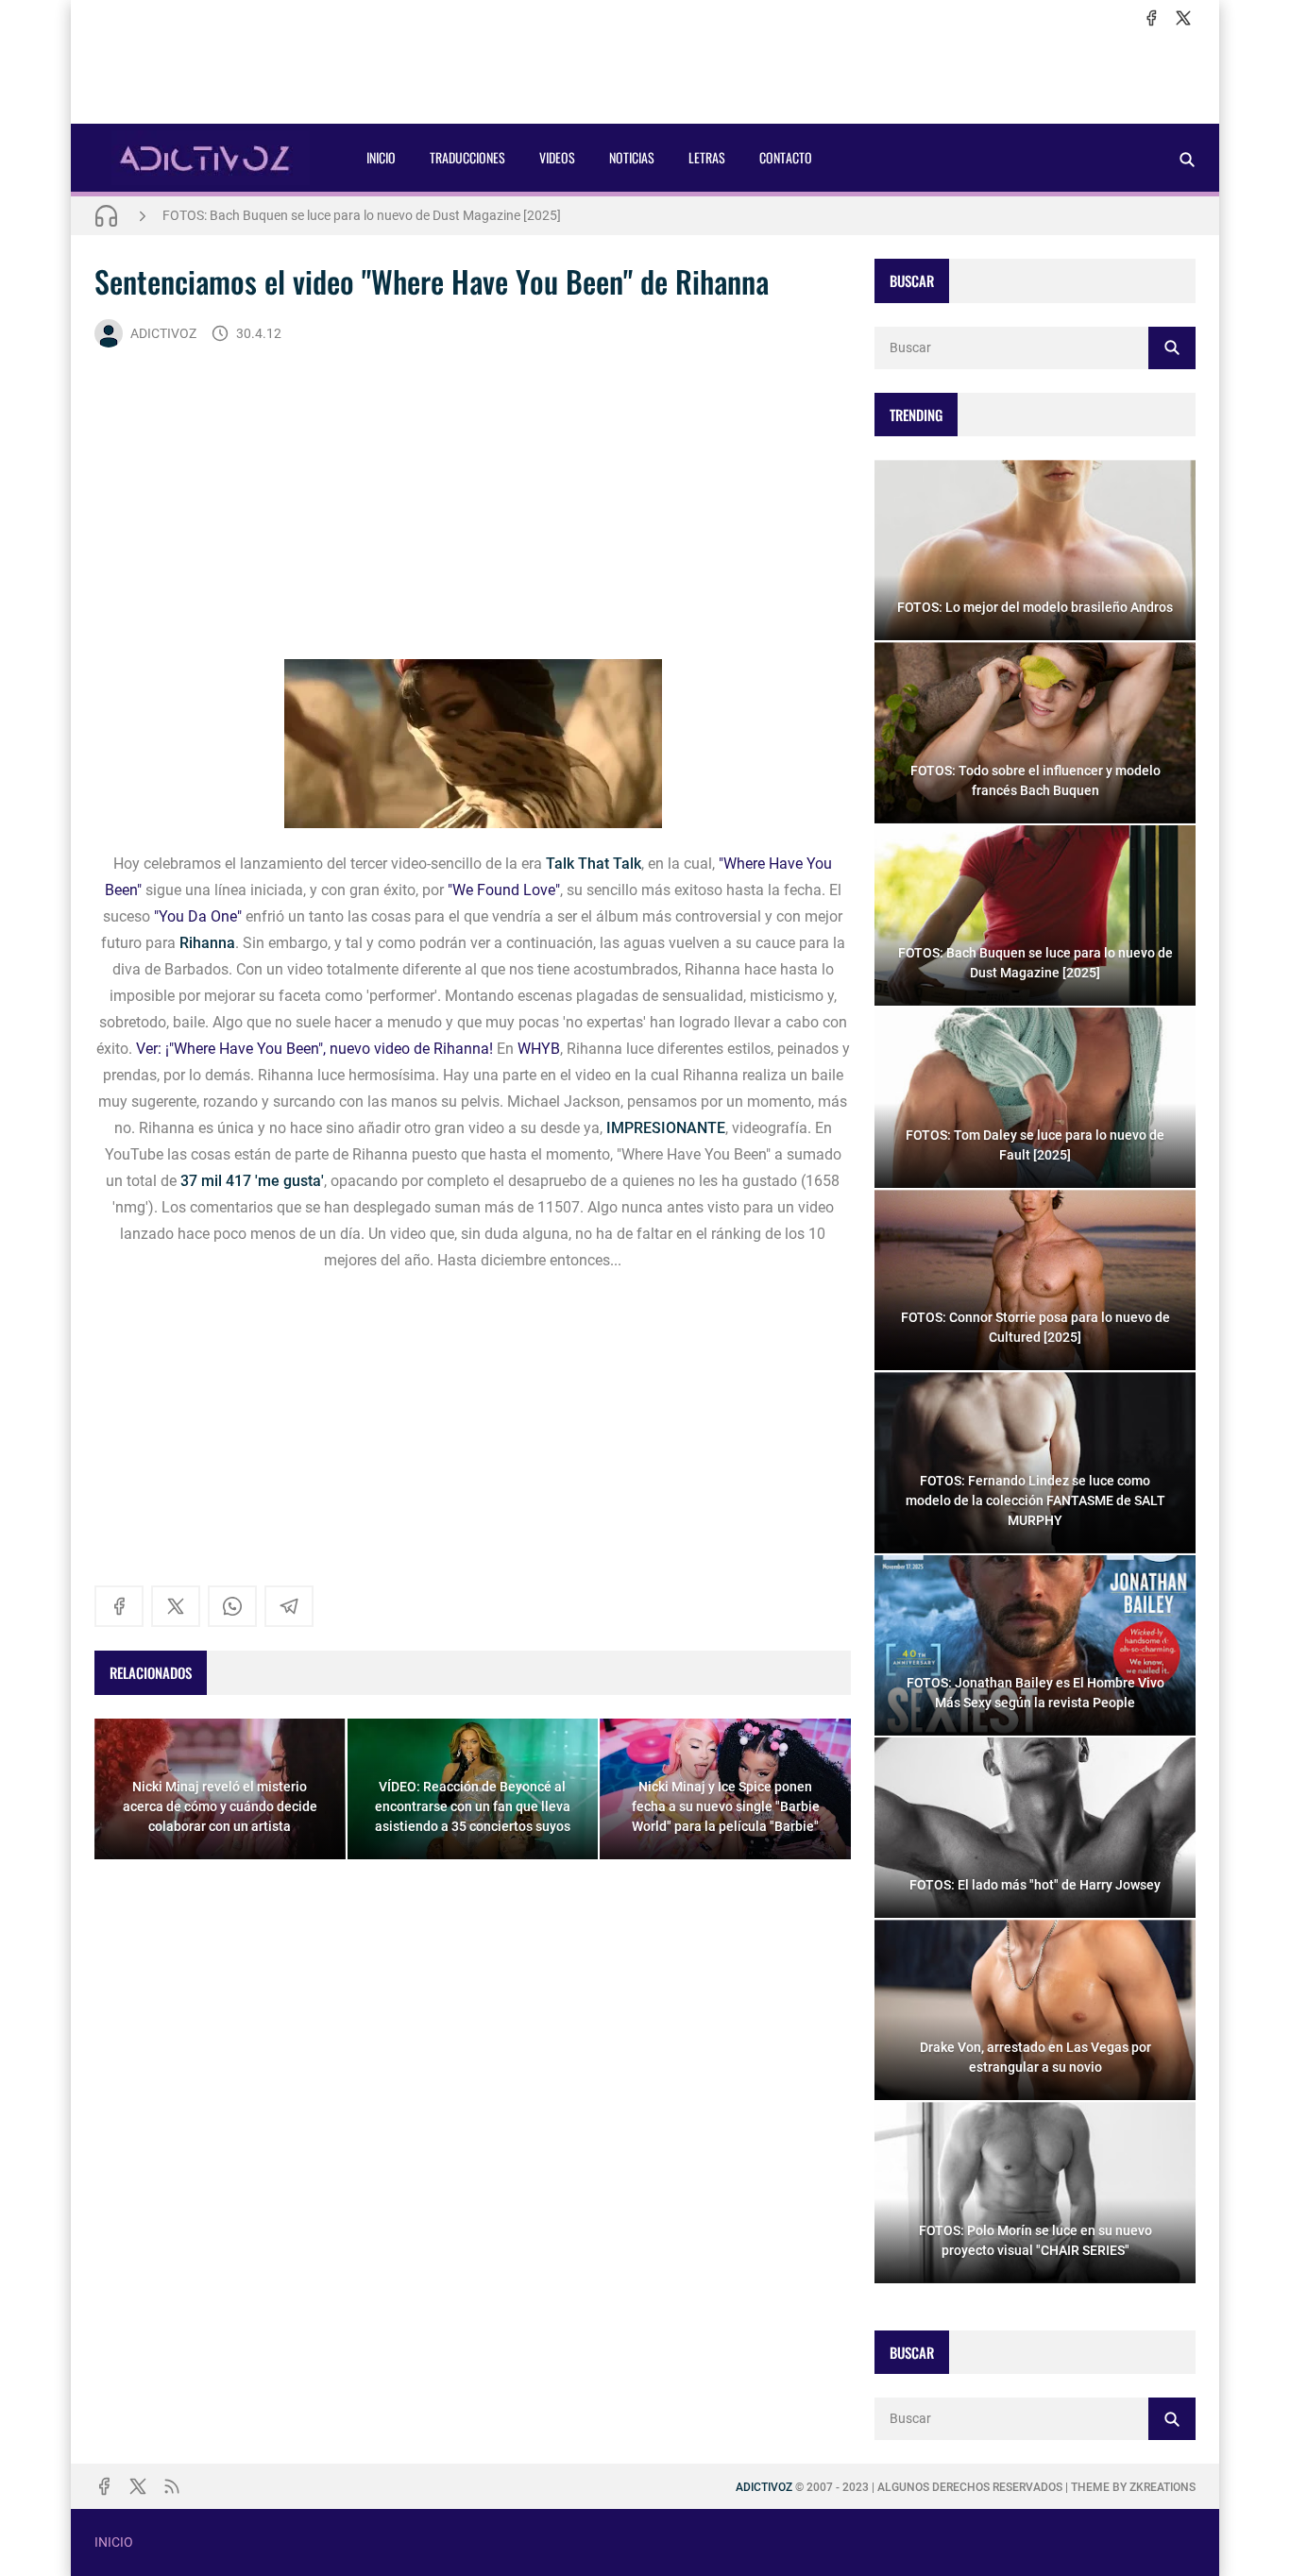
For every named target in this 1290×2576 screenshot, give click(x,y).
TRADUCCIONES (467, 157)
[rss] (172, 2486)
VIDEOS (557, 157)
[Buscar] (1187, 159)
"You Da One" (198, 916)
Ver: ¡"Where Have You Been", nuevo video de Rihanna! (314, 1049)
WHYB (539, 1049)
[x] (1183, 18)
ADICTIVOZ (163, 333)
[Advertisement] (645, 76)
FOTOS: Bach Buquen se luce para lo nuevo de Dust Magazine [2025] (362, 215)
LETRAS (707, 157)
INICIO (381, 157)
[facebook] (1151, 18)
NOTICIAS (632, 157)
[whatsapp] (232, 1606)
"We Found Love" (504, 890)
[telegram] (289, 1606)
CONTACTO (786, 157)
